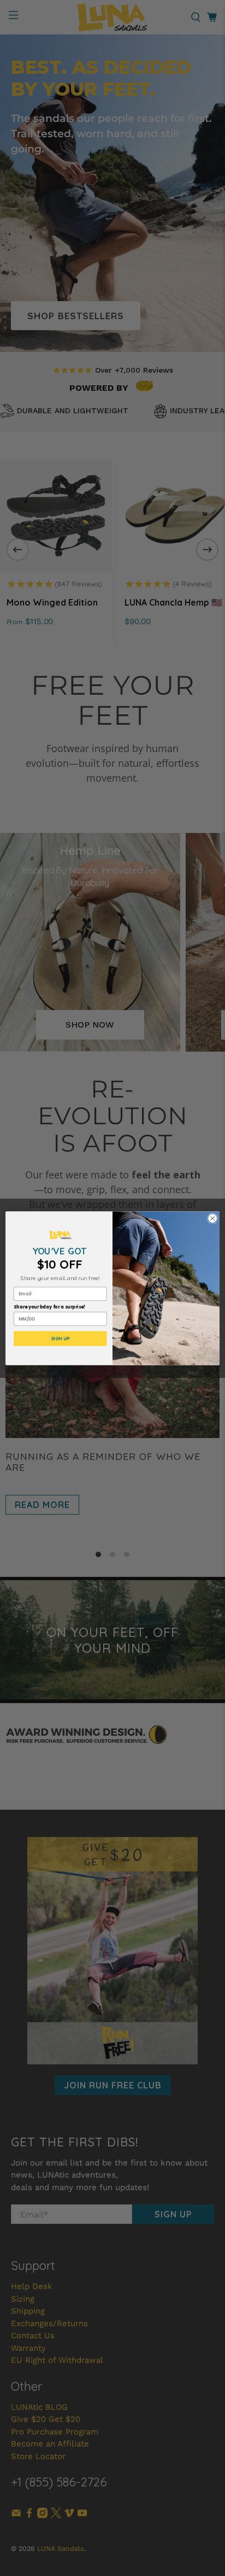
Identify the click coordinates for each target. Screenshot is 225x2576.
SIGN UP (60, 1339)
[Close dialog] (212, 1218)
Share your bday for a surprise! (50, 1307)
